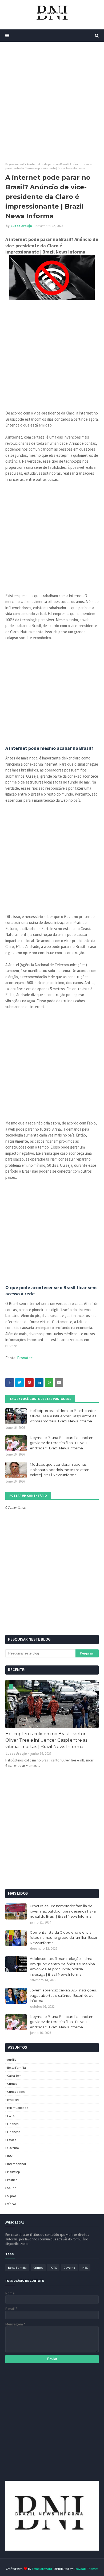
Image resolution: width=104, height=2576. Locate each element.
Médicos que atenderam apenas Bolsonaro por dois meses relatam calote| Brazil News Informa (60, 1470)
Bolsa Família (17, 2068)
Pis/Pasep (13, 2172)
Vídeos (12, 2204)
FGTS (11, 2116)
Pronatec (25, 1358)
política (12, 2180)
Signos (12, 2196)
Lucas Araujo (21, 226)
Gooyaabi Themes (86, 2569)
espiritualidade (18, 2108)
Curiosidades (16, 2092)
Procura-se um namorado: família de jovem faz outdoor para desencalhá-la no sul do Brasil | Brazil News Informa (63, 1911)
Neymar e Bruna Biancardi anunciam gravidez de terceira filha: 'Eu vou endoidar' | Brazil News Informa (62, 1443)
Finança (13, 2124)
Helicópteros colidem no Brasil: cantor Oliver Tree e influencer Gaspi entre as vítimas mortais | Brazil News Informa (63, 1416)
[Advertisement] (52, 102)
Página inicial (15, 164)
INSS (10, 2156)
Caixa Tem (14, 2076)
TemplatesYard (42, 2569)
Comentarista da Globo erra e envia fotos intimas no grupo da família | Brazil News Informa (64, 1938)
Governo (13, 2148)
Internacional (17, 2164)
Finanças (14, 2132)
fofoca (12, 2140)
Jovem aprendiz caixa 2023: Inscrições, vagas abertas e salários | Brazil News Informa (63, 1995)
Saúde (12, 2188)
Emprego (13, 2100)
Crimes (12, 2084)
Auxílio (12, 2059)
